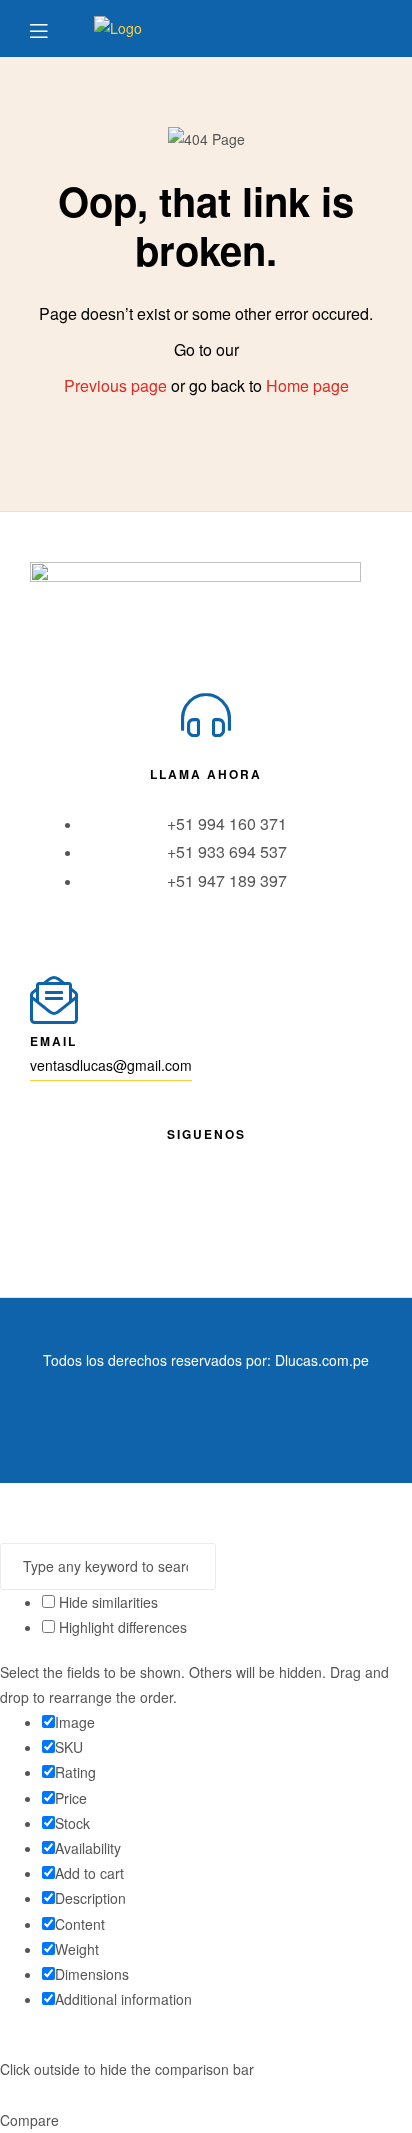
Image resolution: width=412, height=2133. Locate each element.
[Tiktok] (280, 1185)
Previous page (115, 385)
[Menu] (53, 28)
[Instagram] (206, 1185)
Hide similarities (106, 1602)
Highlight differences (121, 1627)
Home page (307, 385)
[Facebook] (132, 1185)
